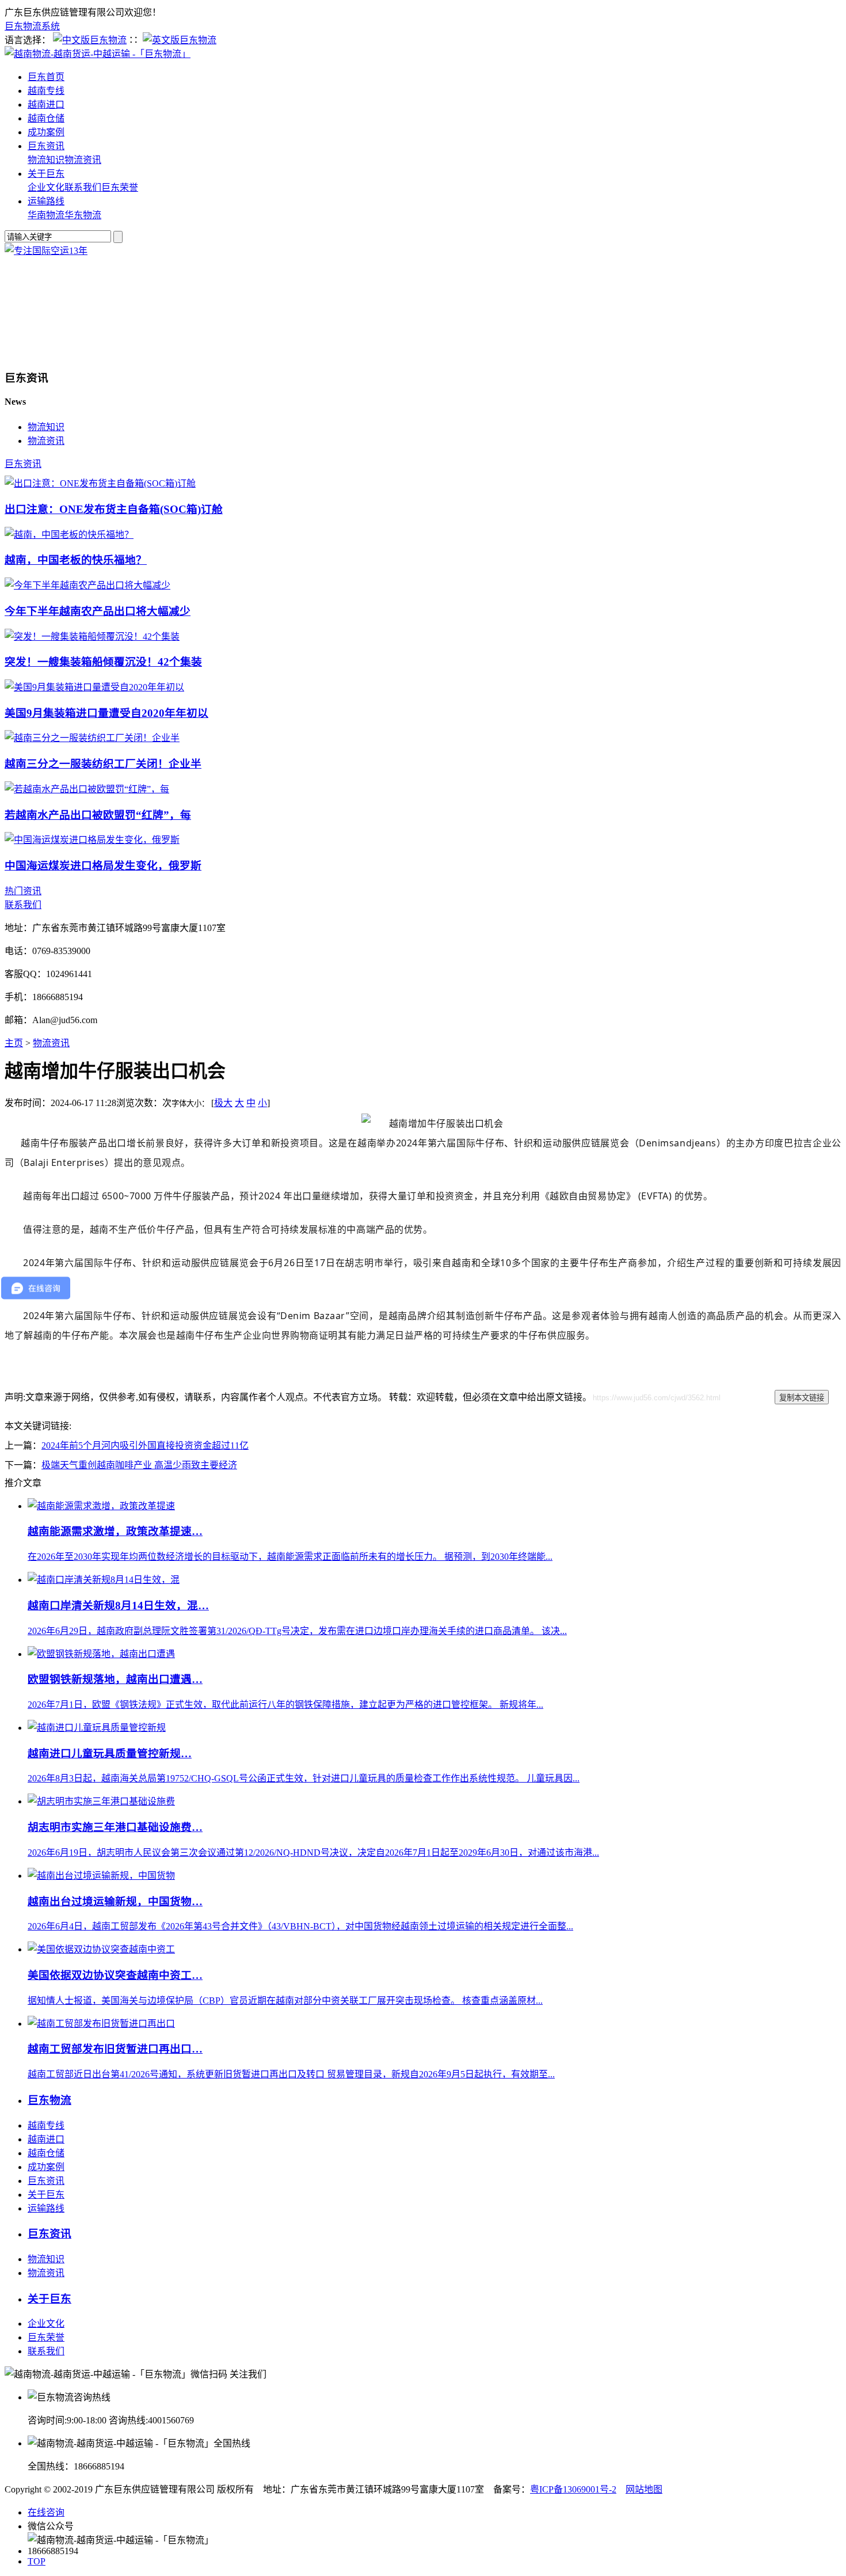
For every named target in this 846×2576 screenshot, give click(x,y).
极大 (223, 1103)
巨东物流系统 (32, 26)
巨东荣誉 (120, 187)
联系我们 (83, 187)
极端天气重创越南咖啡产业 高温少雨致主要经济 (139, 1465)
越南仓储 (46, 118)
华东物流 (83, 215)
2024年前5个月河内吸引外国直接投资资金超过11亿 (145, 1445)
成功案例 (46, 132)
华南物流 (46, 215)
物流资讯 (83, 160)
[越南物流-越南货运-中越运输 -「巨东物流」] (98, 54)
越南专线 (46, 91)
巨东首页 (46, 77)
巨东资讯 (46, 146)
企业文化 (46, 187)
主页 (14, 1043)
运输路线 (46, 201)
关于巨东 (46, 174)
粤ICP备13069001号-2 (573, 2489)
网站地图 (644, 2489)
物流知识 (46, 160)
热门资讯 (23, 891)
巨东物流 (49, 2100)
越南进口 (46, 105)
